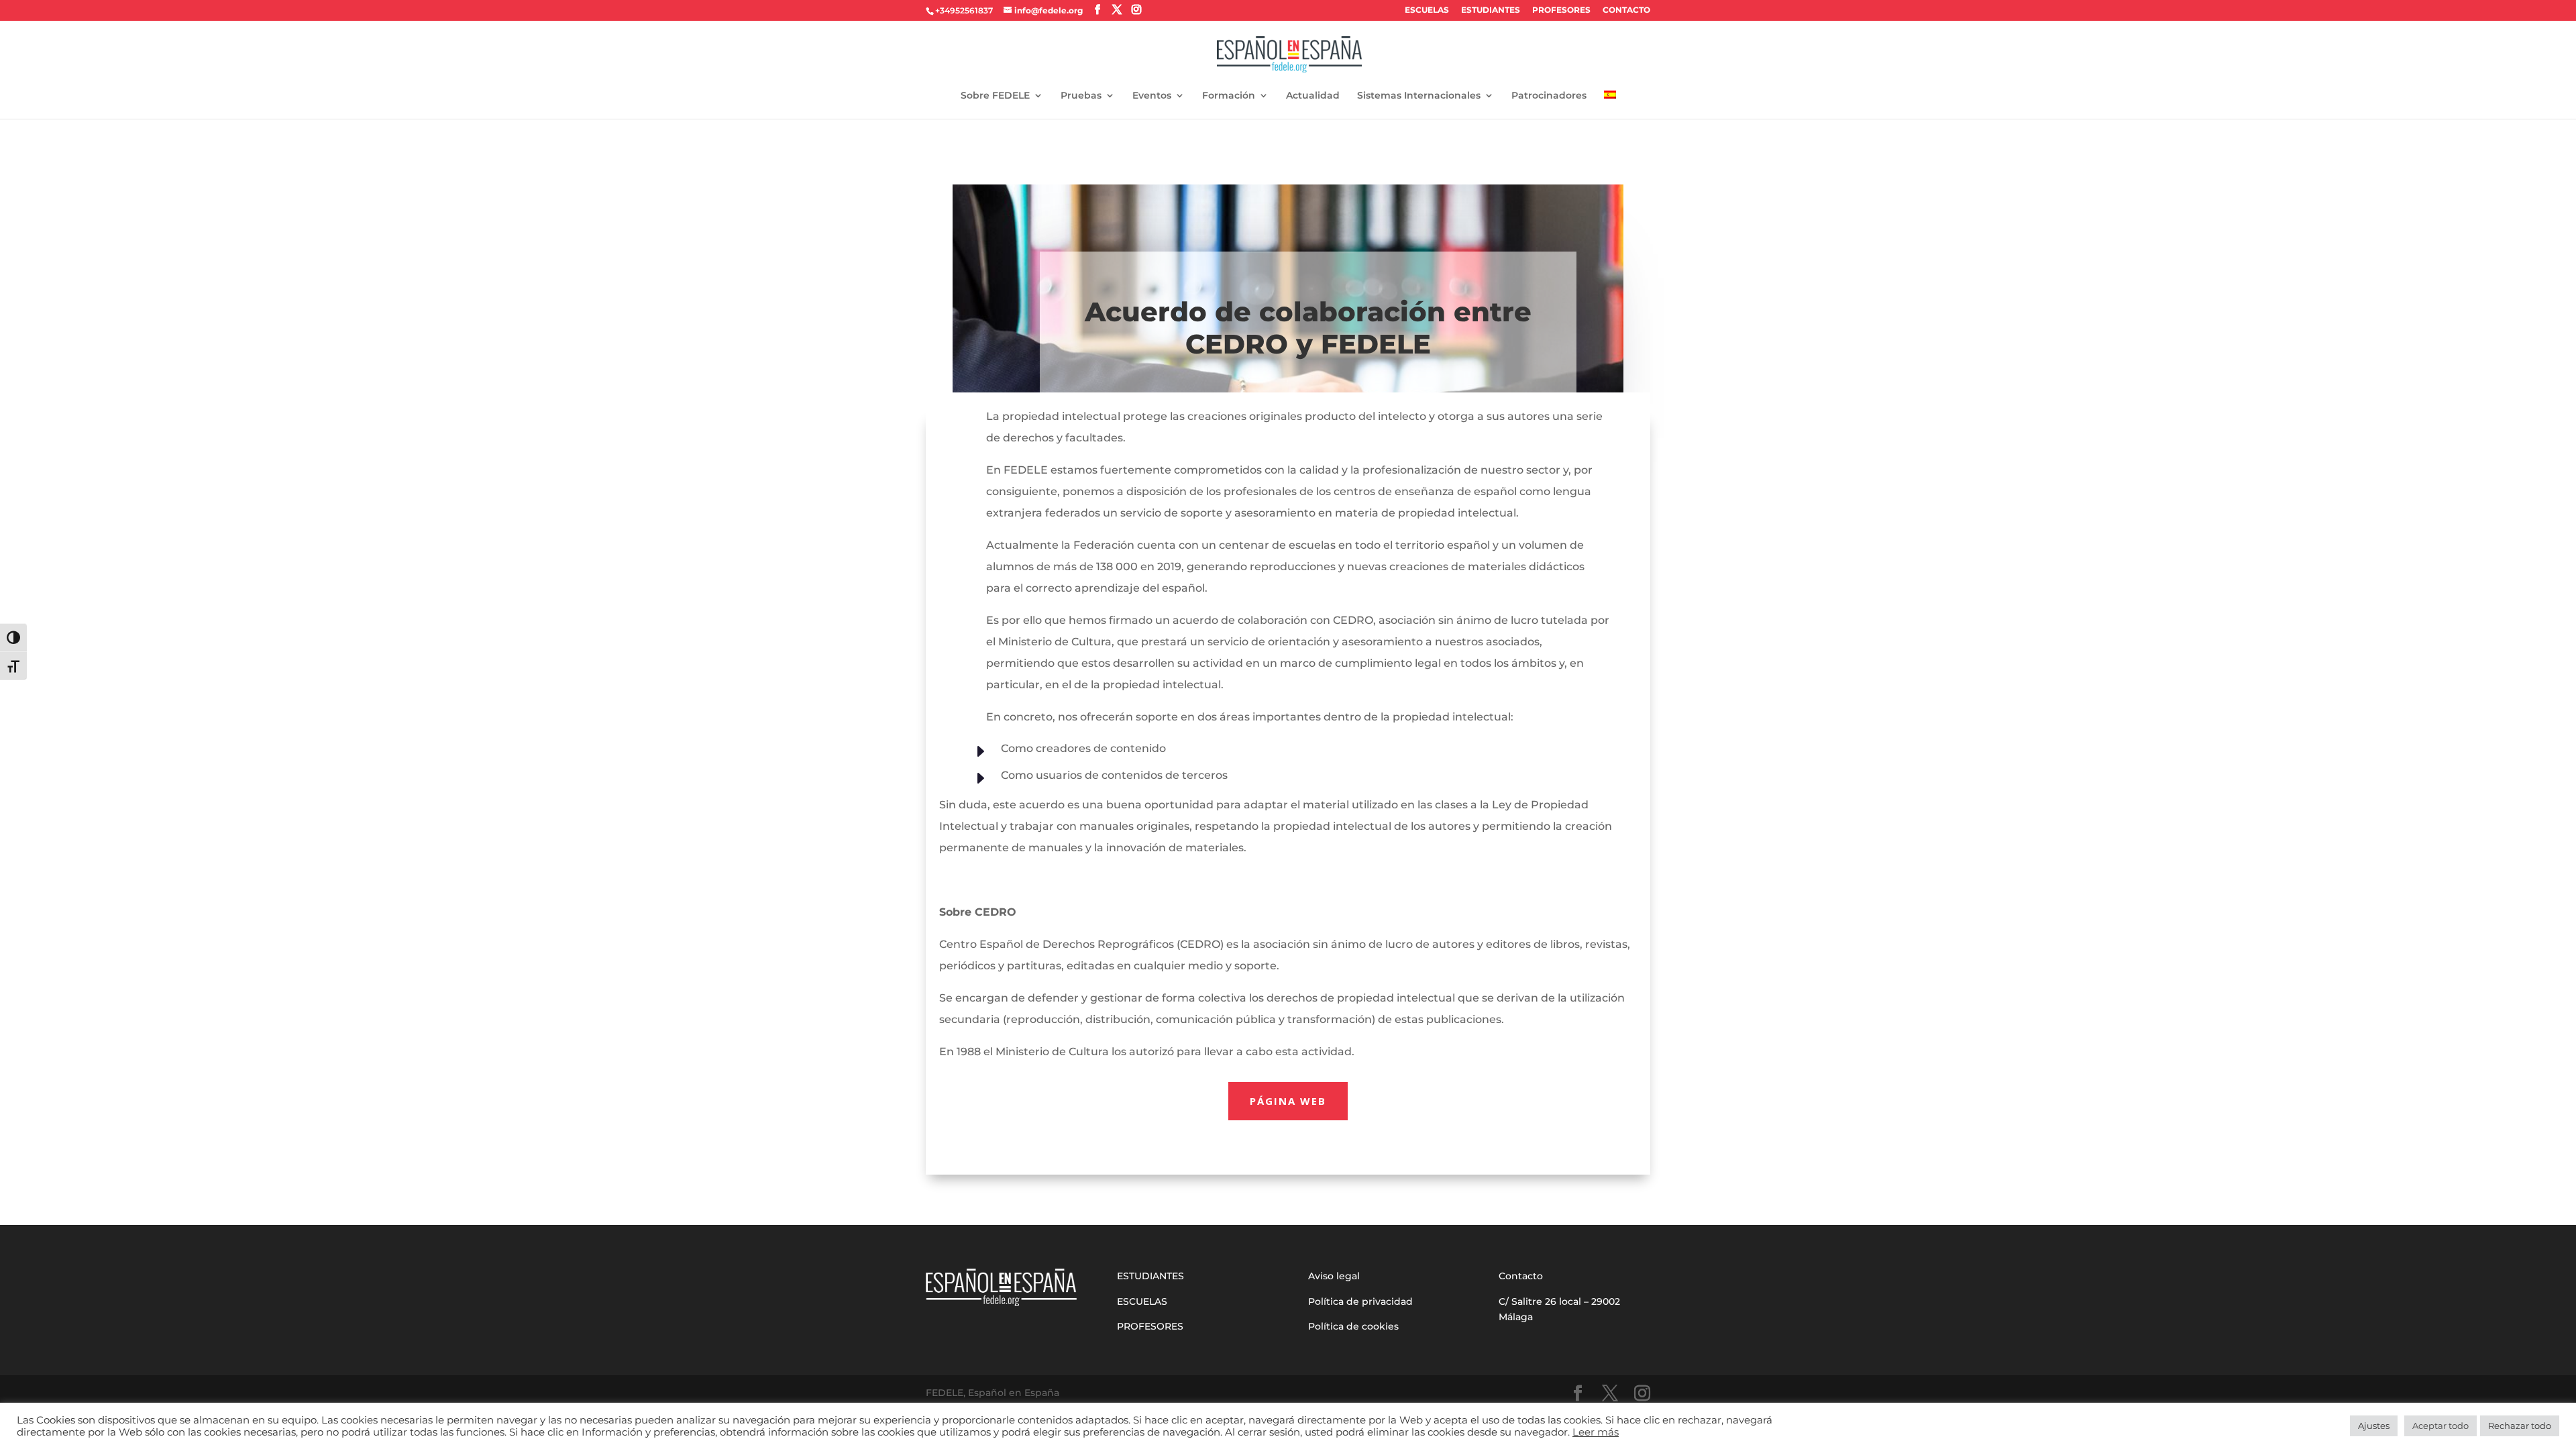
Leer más (1596, 1432)
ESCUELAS (1427, 10)
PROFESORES (1561, 10)
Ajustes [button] (2374, 1426)
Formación (1229, 96)
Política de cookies (1353, 1326)
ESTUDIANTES (1491, 10)
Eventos (1152, 96)
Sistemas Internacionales (1419, 96)
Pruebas (1081, 96)
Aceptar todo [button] (2440, 1426)
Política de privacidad (1360, 1301)
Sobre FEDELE (995, 96)
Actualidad (1313, 96)
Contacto (1521, 1276)
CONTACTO (1626, 10)
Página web (1288, 1101)
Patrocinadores (1549, 96)
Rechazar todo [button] (2520, 1426)
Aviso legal (1334, 1276)
